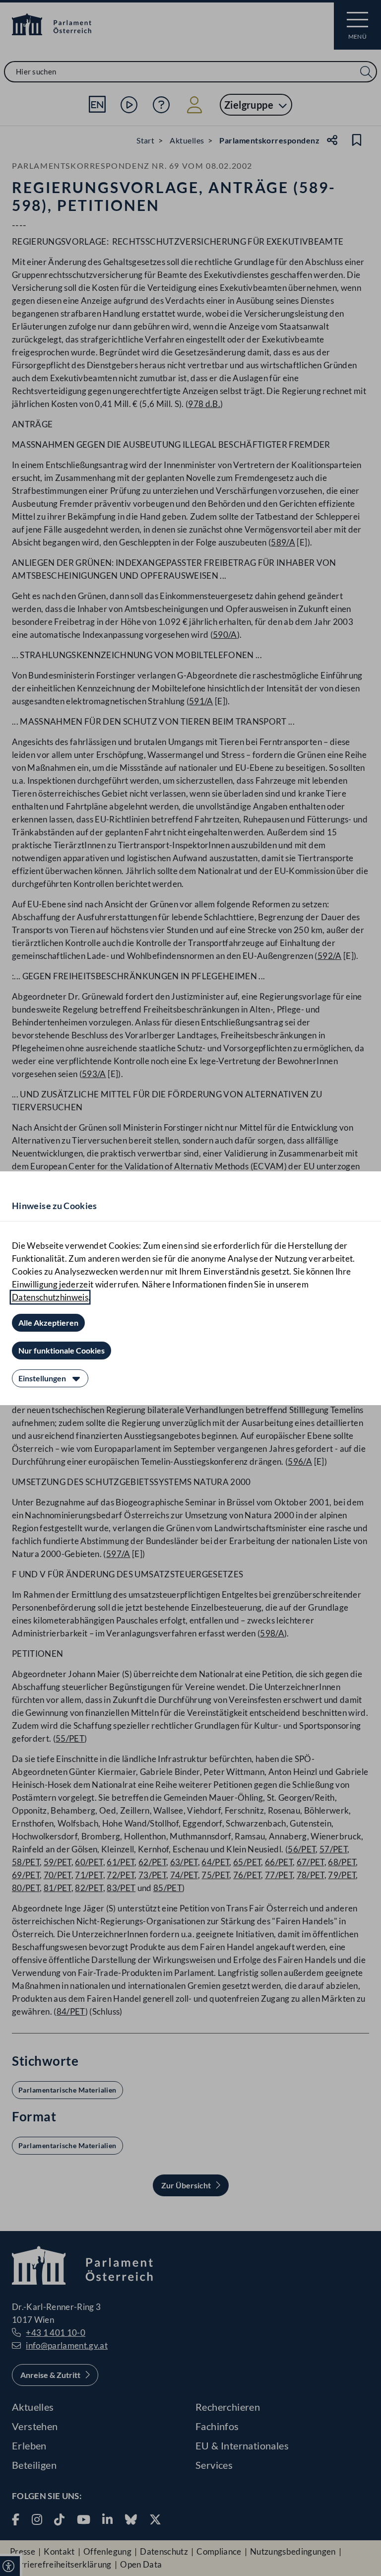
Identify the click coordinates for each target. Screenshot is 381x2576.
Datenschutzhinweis (50, 1297)
